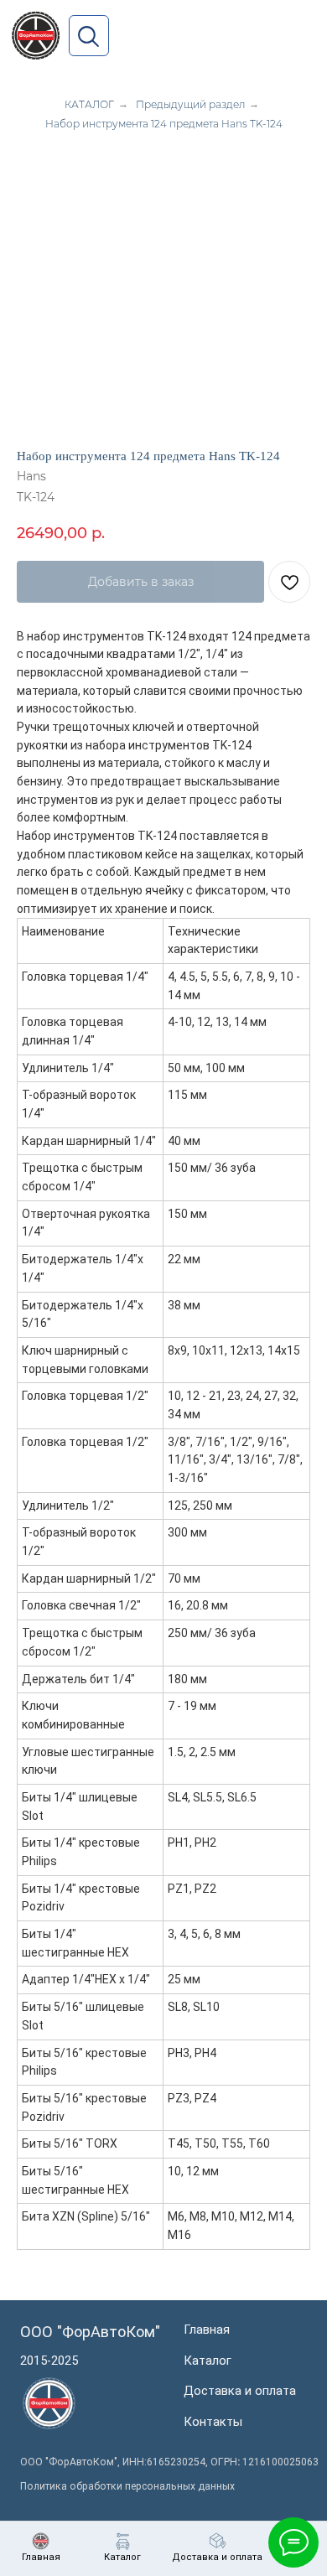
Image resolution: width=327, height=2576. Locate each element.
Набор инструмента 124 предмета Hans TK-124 (164, 124)
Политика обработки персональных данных (127, 2486)
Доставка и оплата (240, 2391)
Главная (207, 2330)
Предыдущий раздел (190, 104)
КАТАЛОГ (89, 104)
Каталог (208, 2361)
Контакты (213, 2422)
